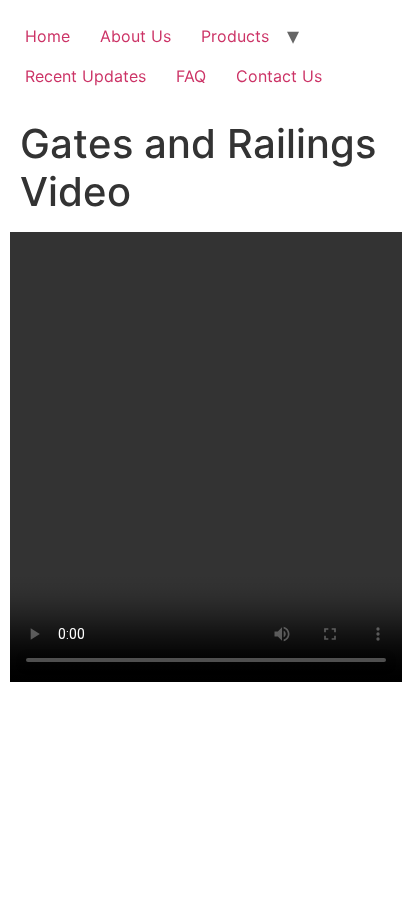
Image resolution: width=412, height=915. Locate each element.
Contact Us (279, 76)
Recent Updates (85, 76)
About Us (135, 36)
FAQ (191, 76)
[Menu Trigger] (371, 49)
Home (47, 36)
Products (235, 36)
